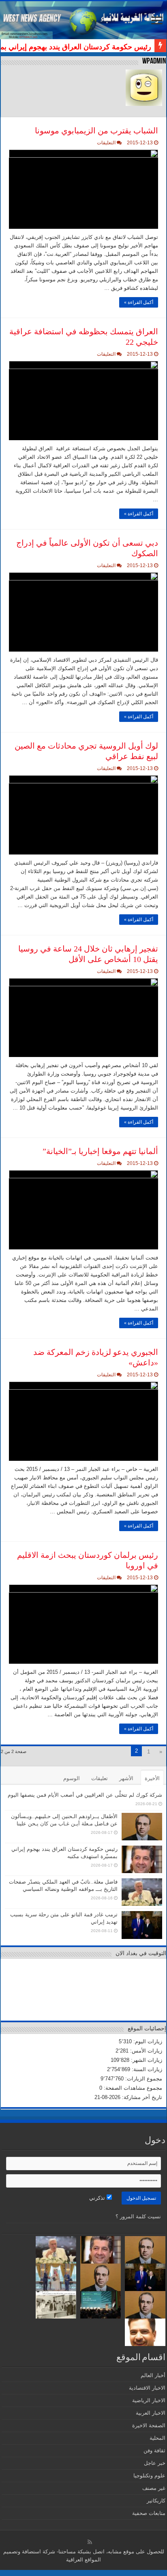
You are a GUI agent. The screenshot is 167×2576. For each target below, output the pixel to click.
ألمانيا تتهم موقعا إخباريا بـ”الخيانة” (100, 1151)
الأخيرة (152, 1778)
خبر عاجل (155, 2463)
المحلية (157, 2438)
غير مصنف (154, 2488)
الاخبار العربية (151, 2413)
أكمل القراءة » (139, 302)
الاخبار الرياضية (149, 2400)
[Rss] (90, 2542)
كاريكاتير (156, 2501)
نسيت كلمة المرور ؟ (138, 2216)
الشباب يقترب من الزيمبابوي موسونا (96, 131)
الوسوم (72, 1778)
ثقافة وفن (154, 2450)
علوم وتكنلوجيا (149, 2476)
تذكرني (98, 2198)
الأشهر (126, 1778)
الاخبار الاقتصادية (147, 2388)
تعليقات (100, 1778)
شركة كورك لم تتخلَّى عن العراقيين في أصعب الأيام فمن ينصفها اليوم (85, 1795)
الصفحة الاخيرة (149, 2425)
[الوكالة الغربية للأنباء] (83, 20)
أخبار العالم (153, 2375)
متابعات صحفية (149, 2513)
